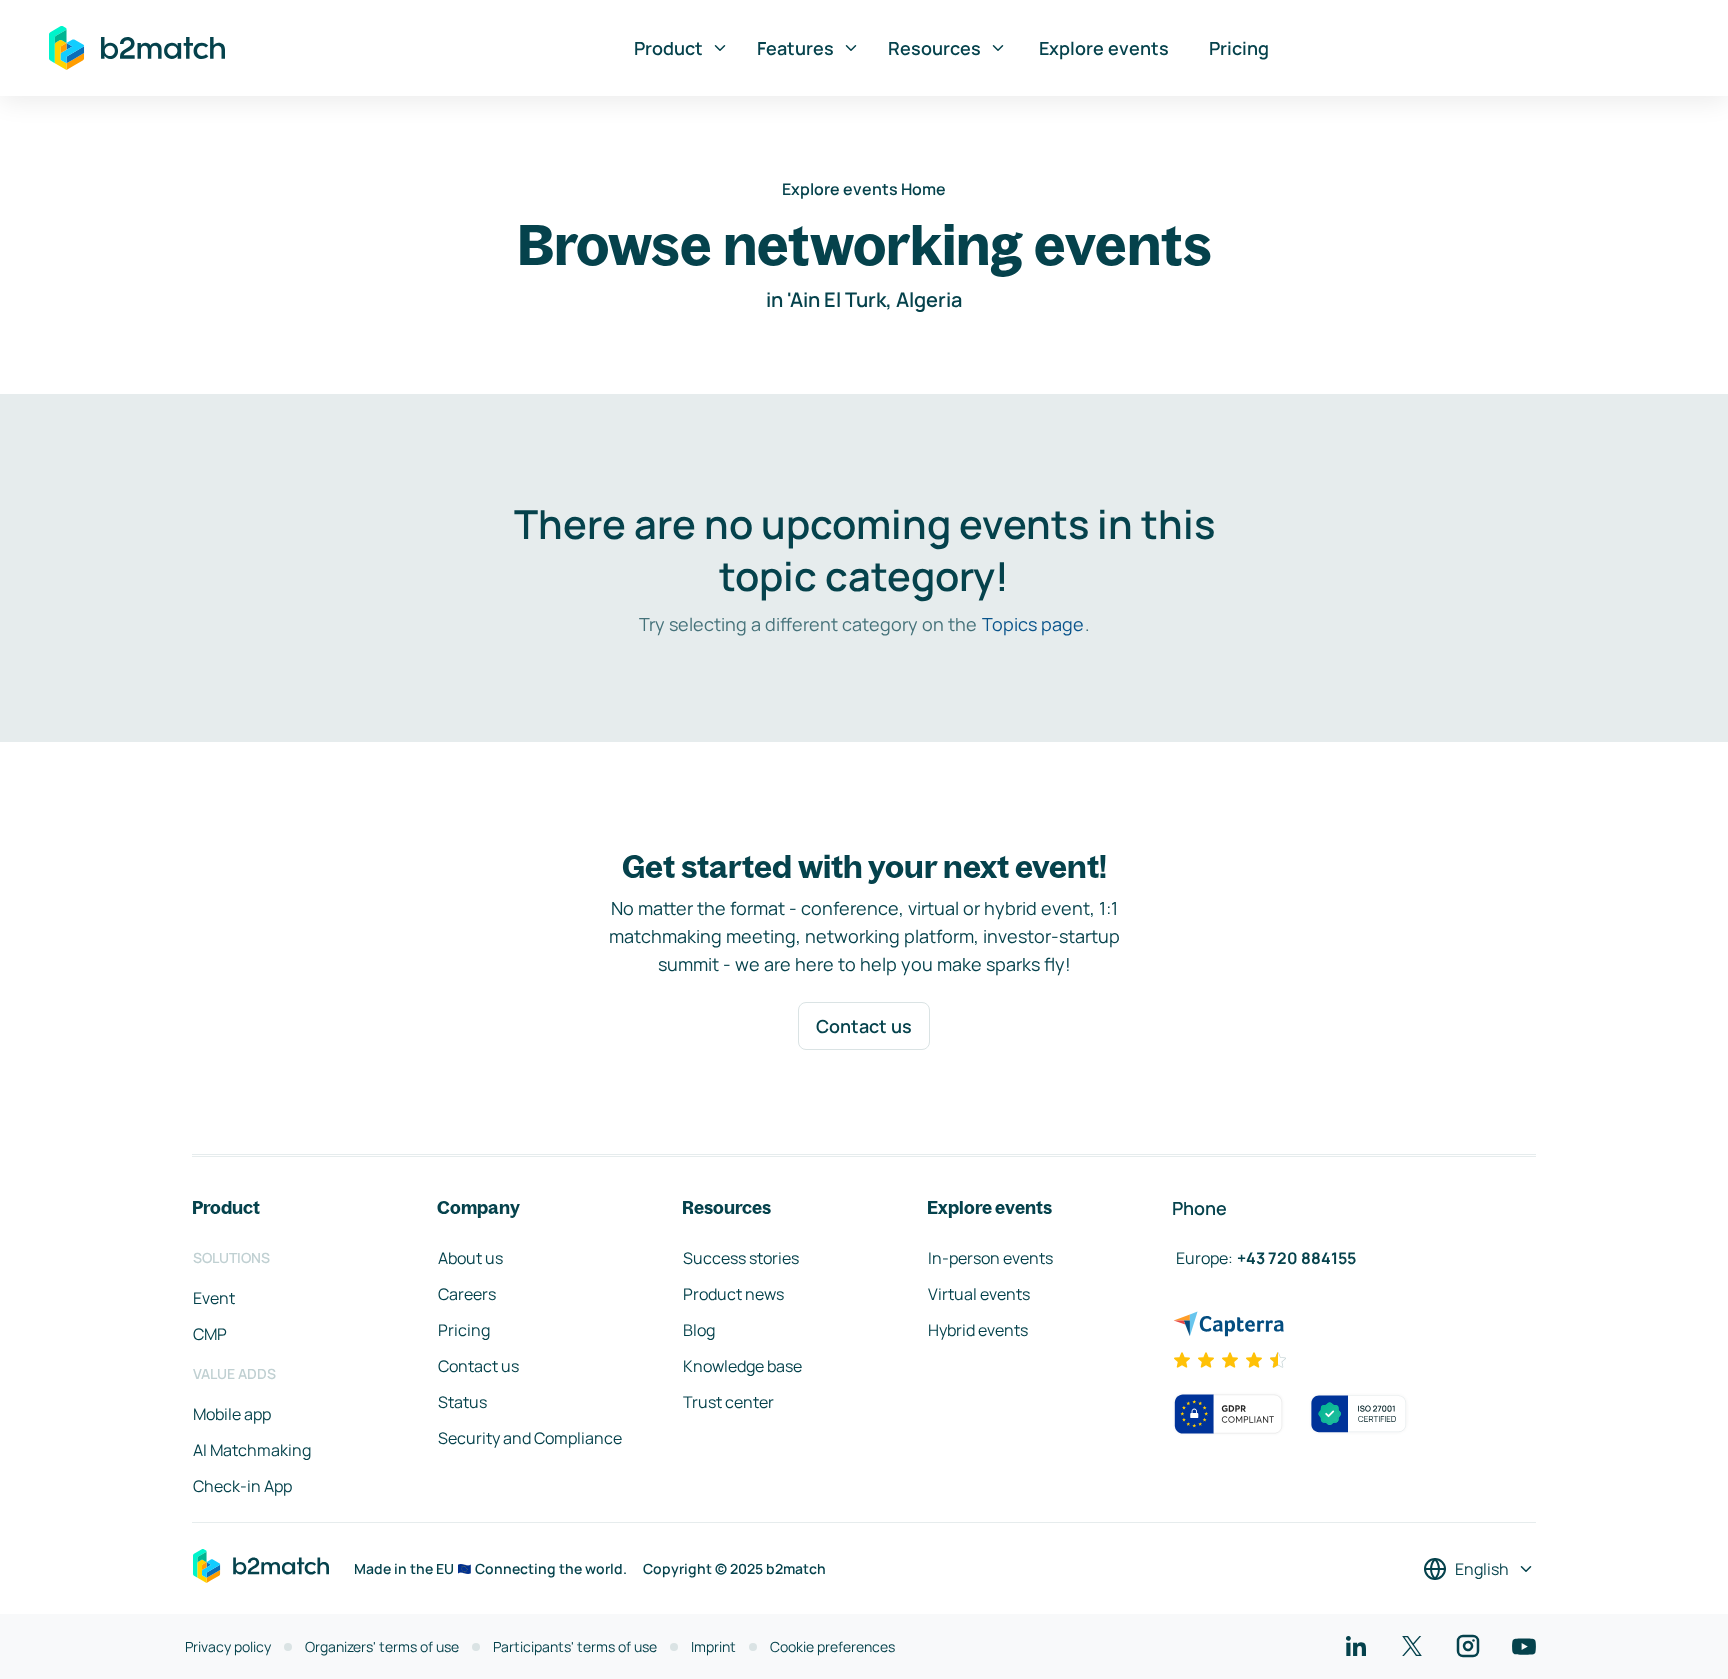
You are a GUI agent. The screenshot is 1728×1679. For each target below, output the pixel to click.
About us (470, 1258)
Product (668, 48)
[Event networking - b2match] (137, 48)
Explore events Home (864, 189)
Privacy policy (228, 1646)
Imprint (713, 1646)
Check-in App (242, 1486)
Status (462, 1402)
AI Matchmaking (252, 1450)
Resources (934, 48)
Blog (699, 1330)
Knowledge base (742, 1366)
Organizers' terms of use (382, 1646)
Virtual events (979, 1294)
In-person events (990, 1258)
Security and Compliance (530, 1438)
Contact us (864, 1026)
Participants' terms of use (575, 1646)
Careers (467, 1294)
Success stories (741, 1258)
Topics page (1033, 624)
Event (214, 1298)
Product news (733, 1294)
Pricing (1239, 48)
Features (795, 48)
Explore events (1104, 48)
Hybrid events (978, 1330)
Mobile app (232, 1414)
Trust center (728, 1402)
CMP (210, 1334)
